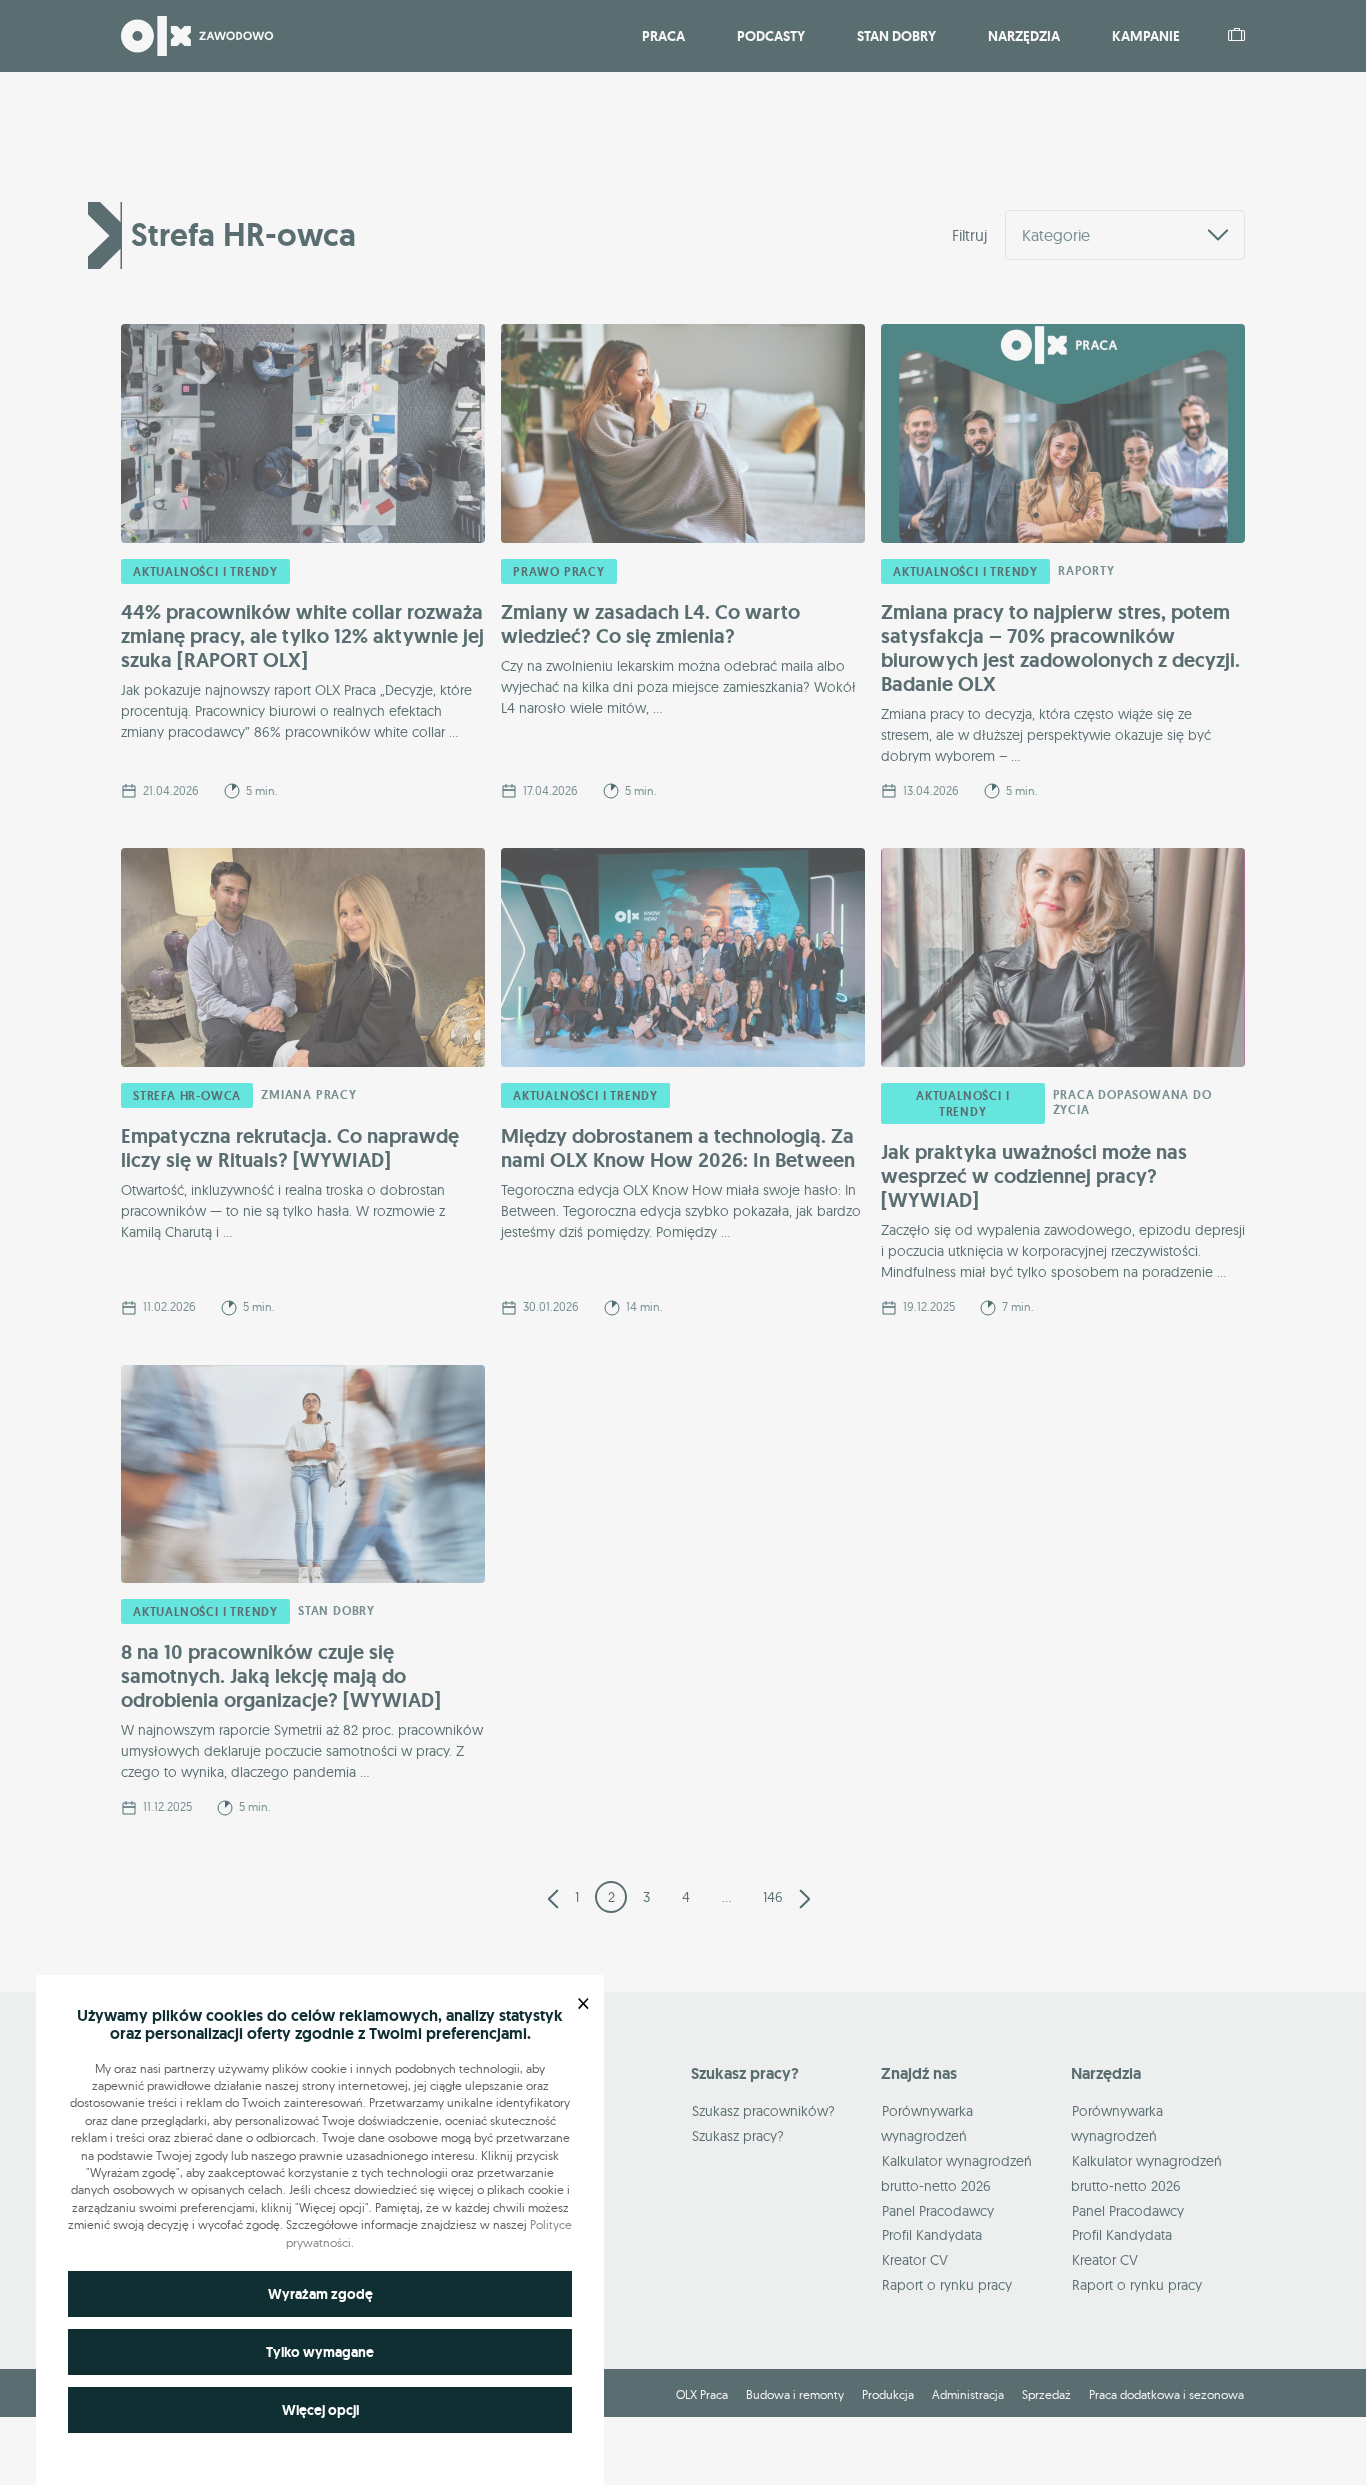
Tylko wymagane (320, 2352)
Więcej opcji (320, 2410)
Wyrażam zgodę (320, 2294)
